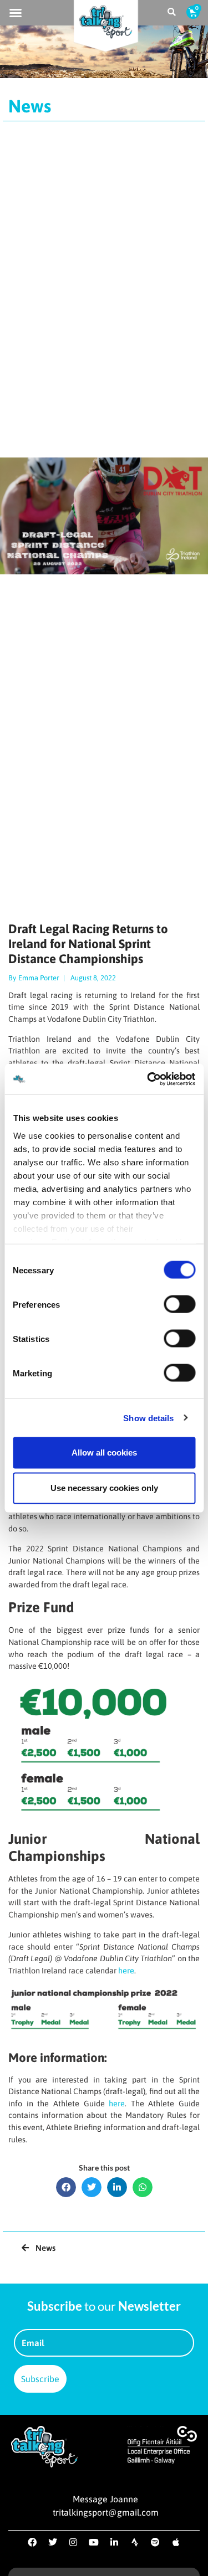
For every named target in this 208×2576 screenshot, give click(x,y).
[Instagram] (73, 2542)
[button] (16, 13)
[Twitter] (53, 2542)
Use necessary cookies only (104, 1488)
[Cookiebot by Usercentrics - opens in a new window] (148, 1079)
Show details (148, 1418)
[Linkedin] (114, 2542)
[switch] (179, 1304)
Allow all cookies (104, 1452)
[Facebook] (32, 2542)
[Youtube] (94, 2542)
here (126, 1971)
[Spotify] (155, 2542)
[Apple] (176, 2542)
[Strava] (135, 2542)
